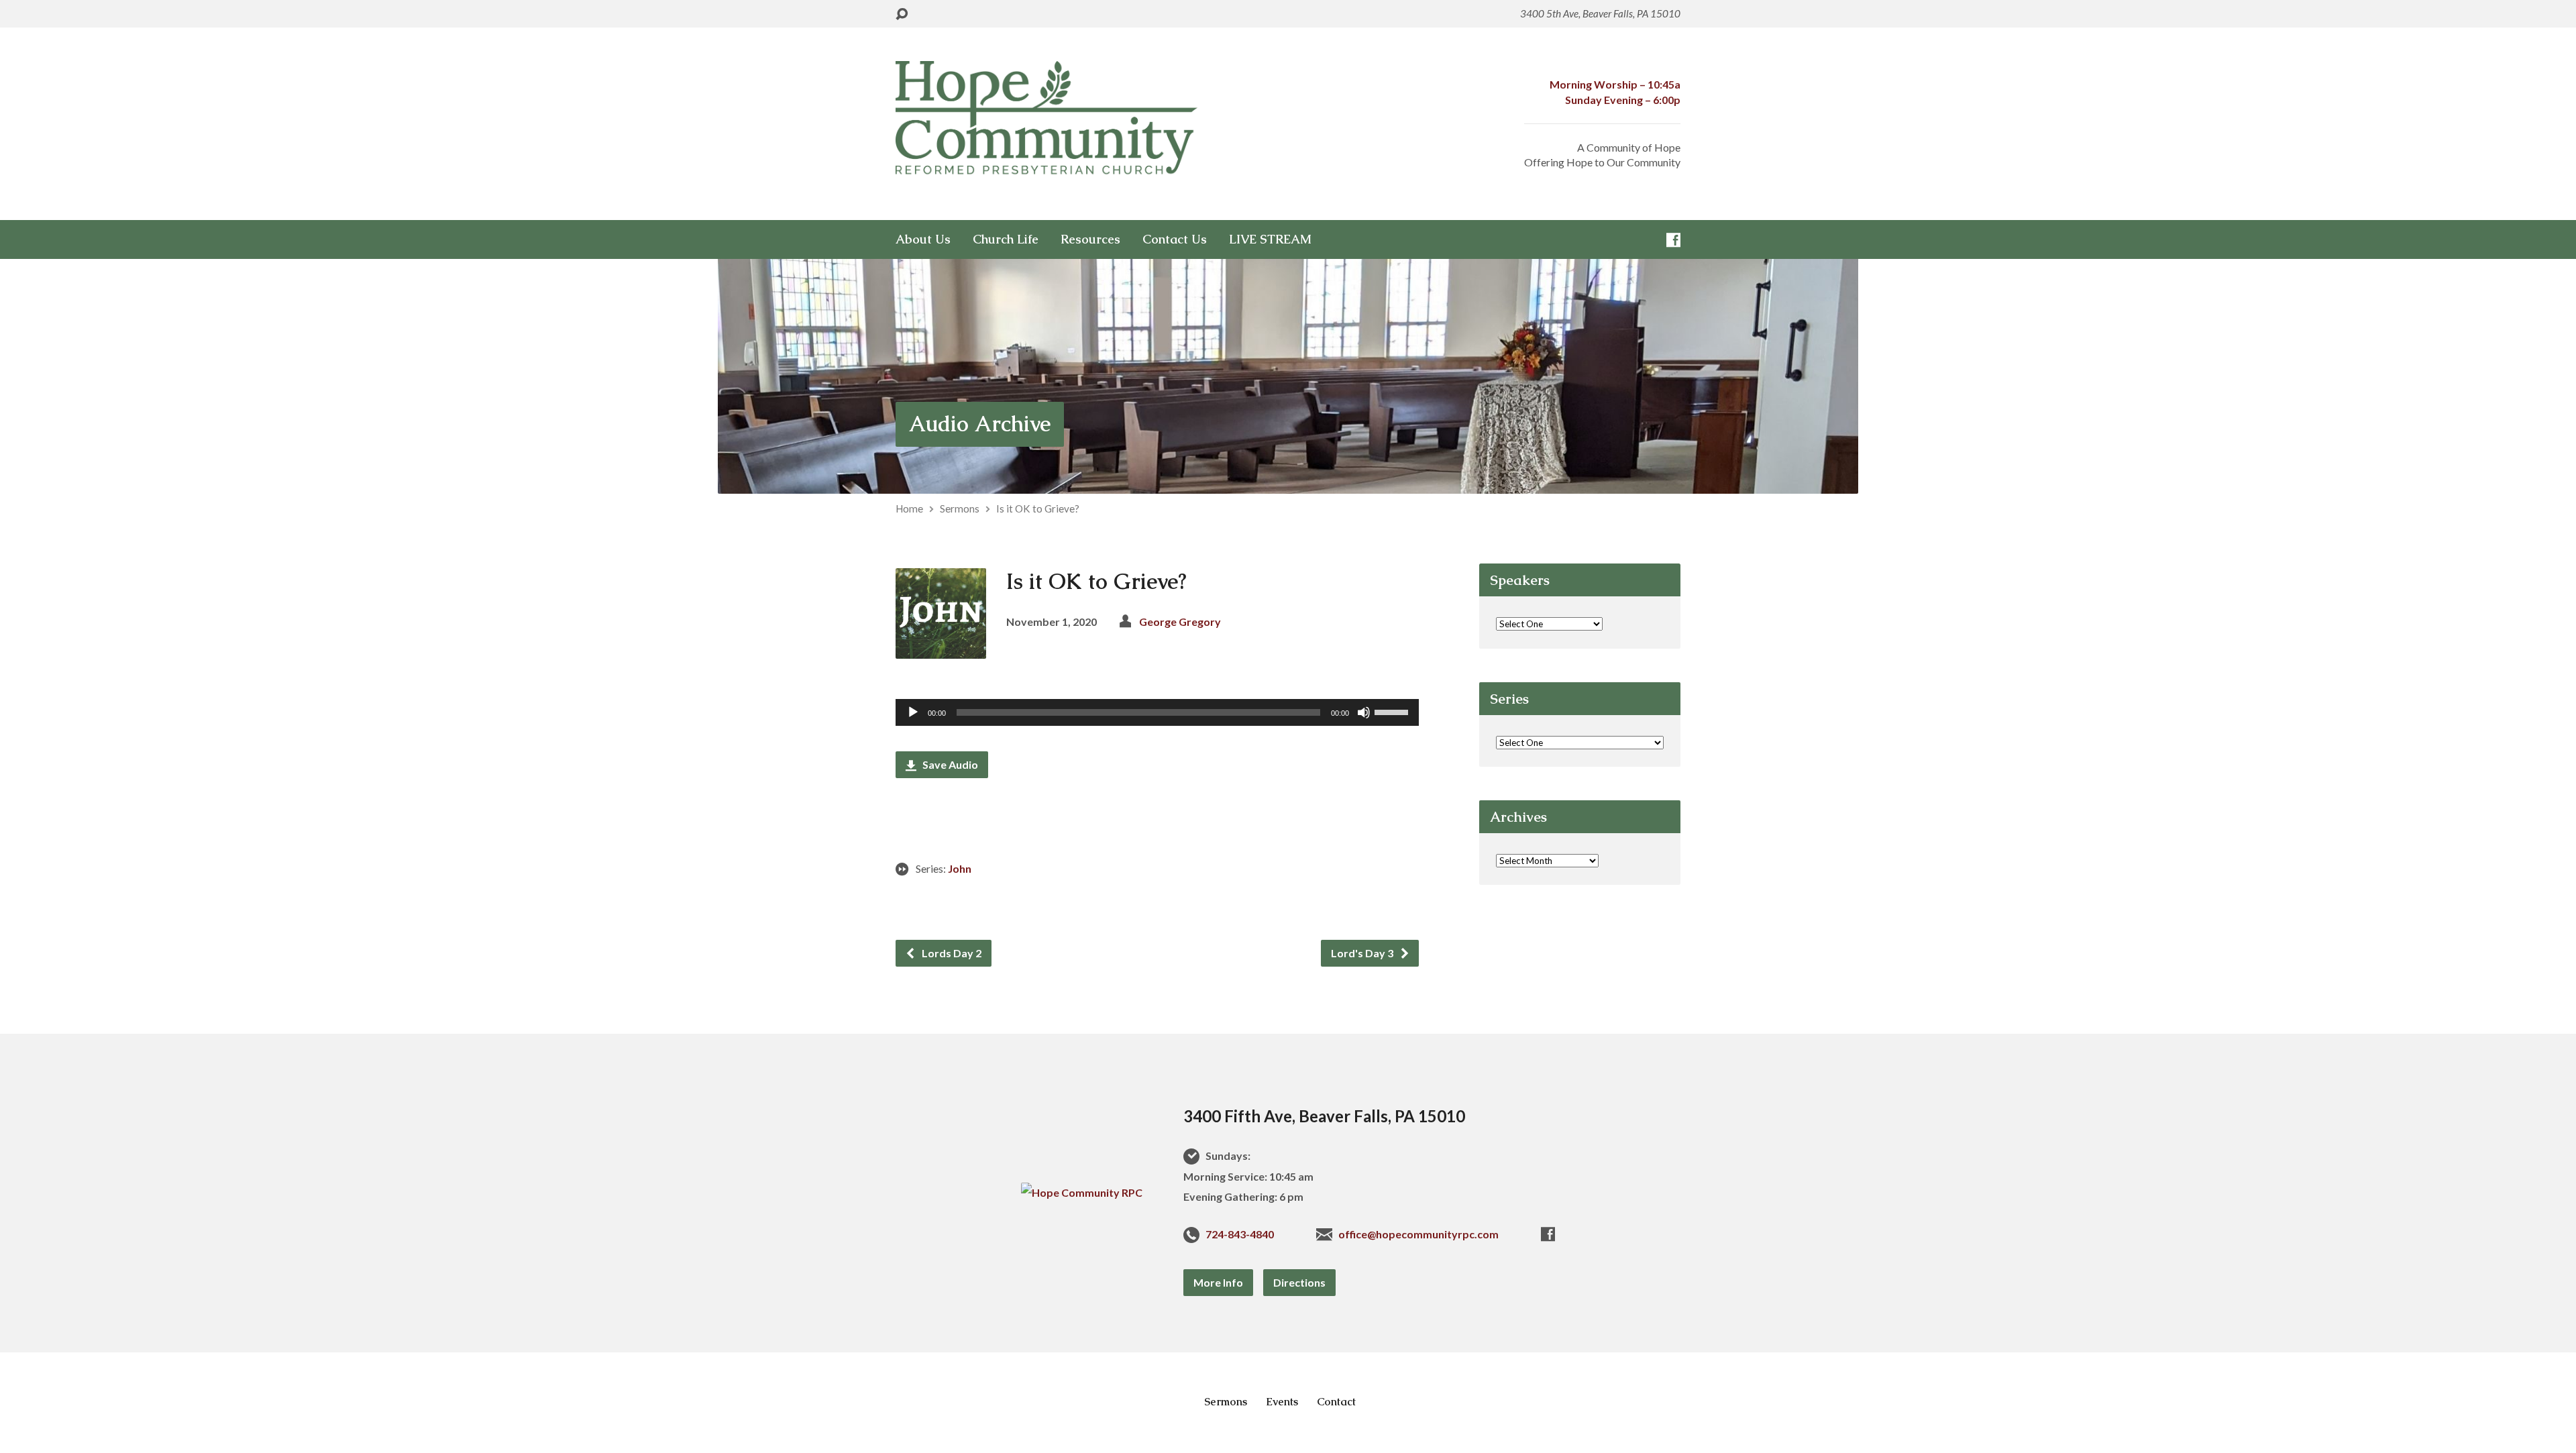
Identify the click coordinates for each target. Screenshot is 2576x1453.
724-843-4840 (1240, 1234)
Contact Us (1175, 239)
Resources (1090, 239)
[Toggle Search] (902, 14)
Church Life (1006, 239)
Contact (1336, 1402)
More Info (1218, 1282)
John (960, 868)
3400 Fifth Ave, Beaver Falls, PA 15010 (1324, 1116)
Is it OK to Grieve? (1038, 508)
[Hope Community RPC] (1082, 1192)
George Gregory (1180, 622)
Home (909, 508)
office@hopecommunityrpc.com (1418, 1234)
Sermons (960, 508)
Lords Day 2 (951, 953)
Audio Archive (980, 424)
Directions (1299, 1282)
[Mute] (1364, 712)
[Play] (913, 712)
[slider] (1393, 711)
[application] (1157, 712)
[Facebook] (1673, 240)
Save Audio (949, 764)
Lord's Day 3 (1363, 953)
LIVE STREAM (1270, 239)
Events (1282, 1402)
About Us (923, 239)
